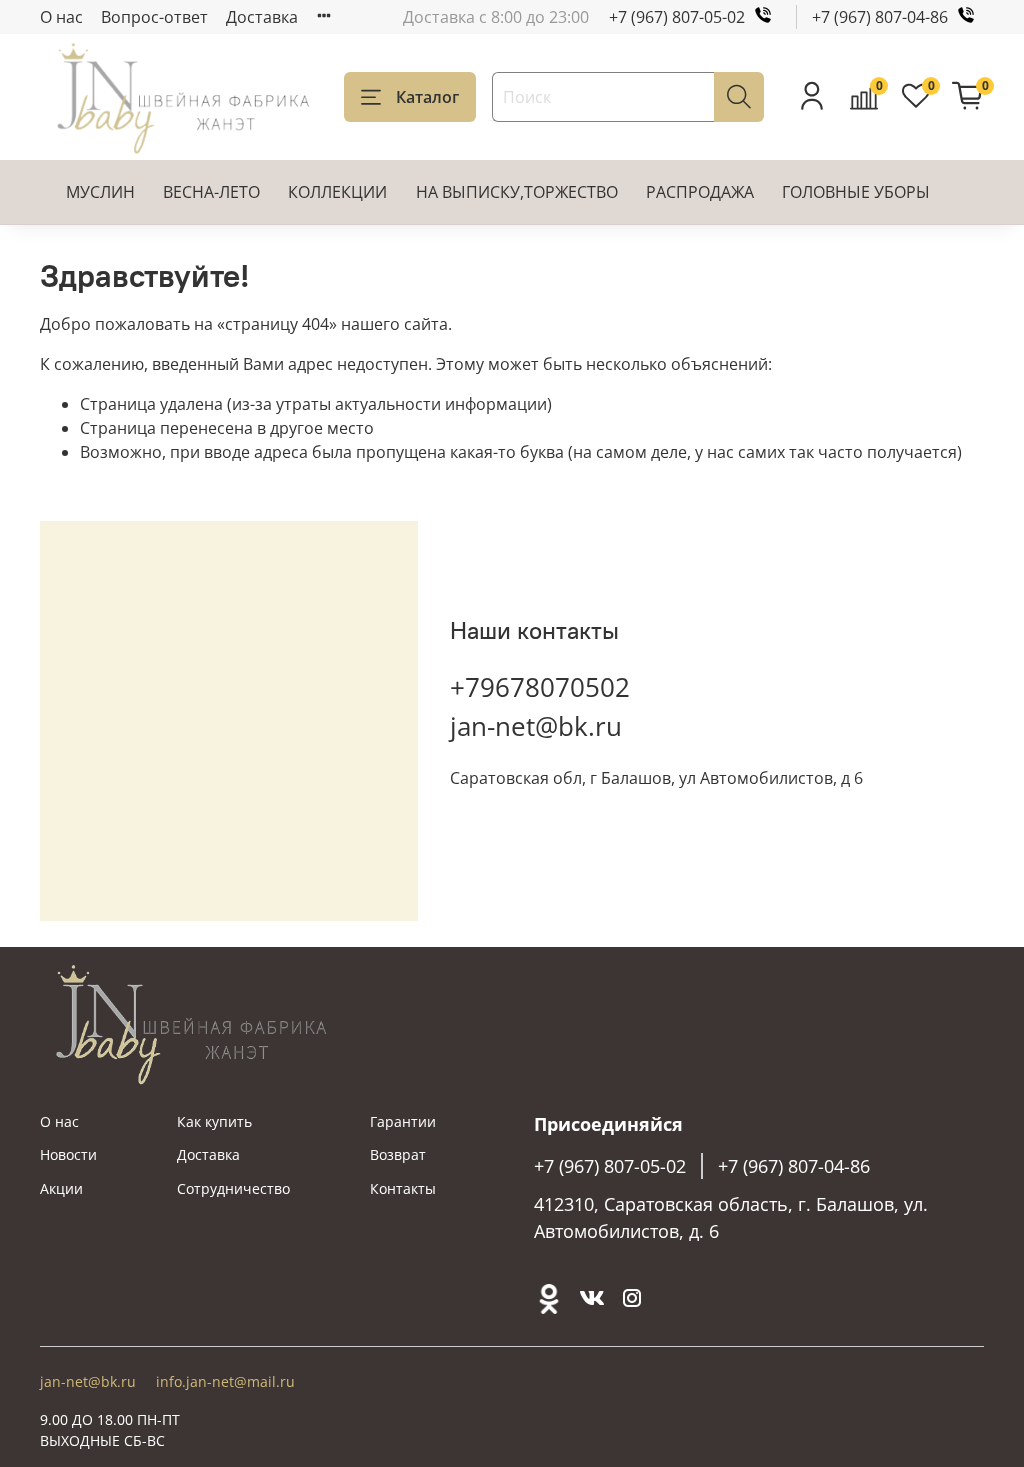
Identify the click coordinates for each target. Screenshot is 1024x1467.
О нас (61, 17)
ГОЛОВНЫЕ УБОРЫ (856, 192)
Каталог (427, 97)
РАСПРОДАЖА (700, 192)
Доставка (262, 17)
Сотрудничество (233, 1188)
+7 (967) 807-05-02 (677, 17)
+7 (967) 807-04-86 (880, 17)
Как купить (214, 1121)
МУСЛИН (100, 192)
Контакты (403, 1188)
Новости (68, 1154)
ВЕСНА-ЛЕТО (211, 192)
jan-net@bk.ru (536, 726)
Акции (61, 1188)
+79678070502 (540, 687)
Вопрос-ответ (154, 17)
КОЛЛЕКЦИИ (337, 192)
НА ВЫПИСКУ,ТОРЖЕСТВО (517, 192)
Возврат (398, 1154)
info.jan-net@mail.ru (225, 1381)
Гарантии (403, 1121)
